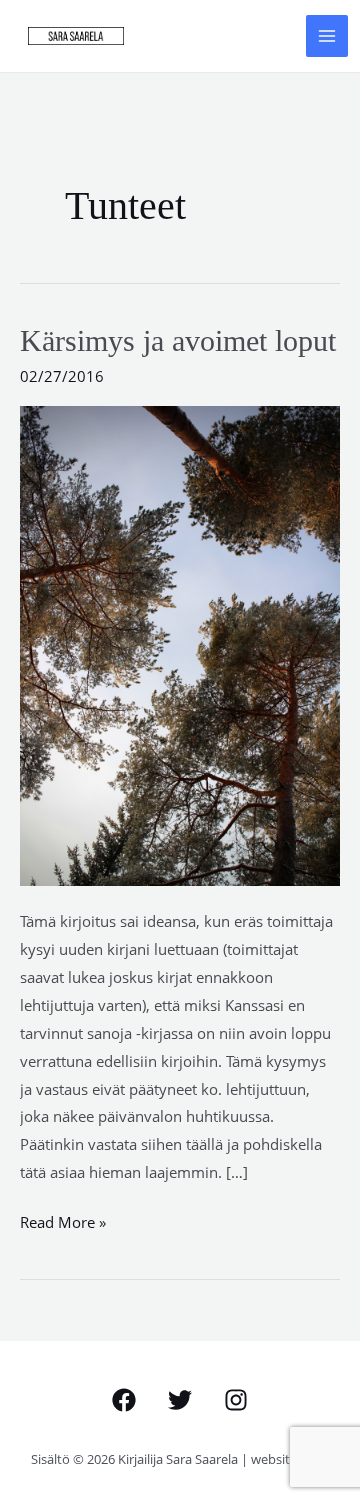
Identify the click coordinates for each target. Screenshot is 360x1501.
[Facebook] (124, 1400)
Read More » (63, 1220)
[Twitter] (180, 1400)
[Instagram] (236, 1400)
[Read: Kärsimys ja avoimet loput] (180, 644)
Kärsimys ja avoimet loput (178, 340)
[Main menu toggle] (327, 36)
